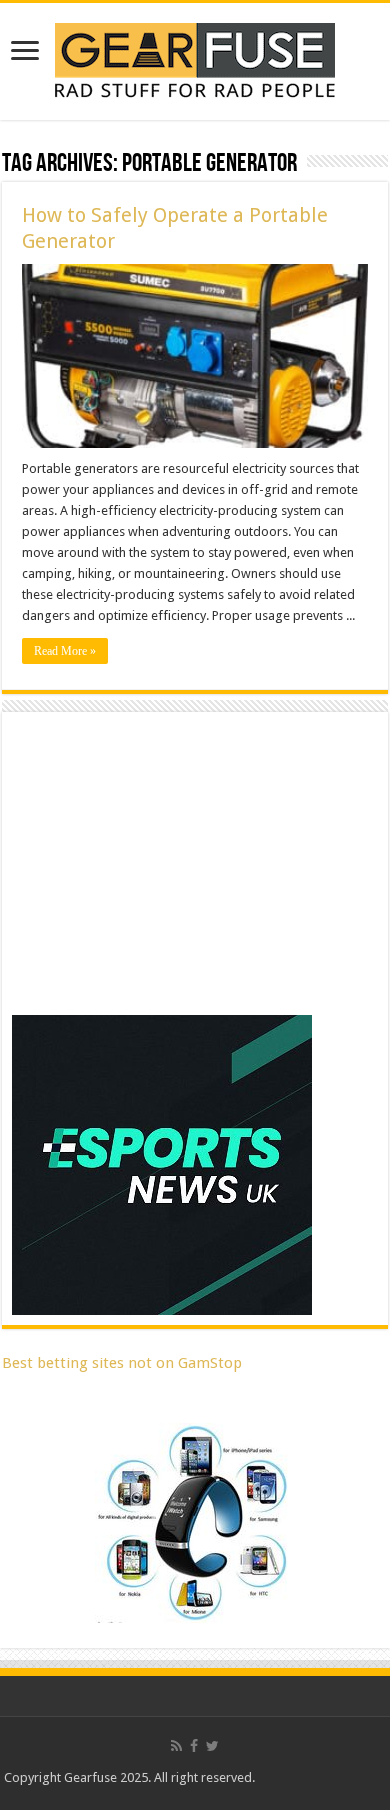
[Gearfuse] (195, 58)
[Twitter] (212, 1746)
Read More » (65, 651)
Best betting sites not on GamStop (122, 1363)
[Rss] (176, 1746)
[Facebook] (194, 1746)
